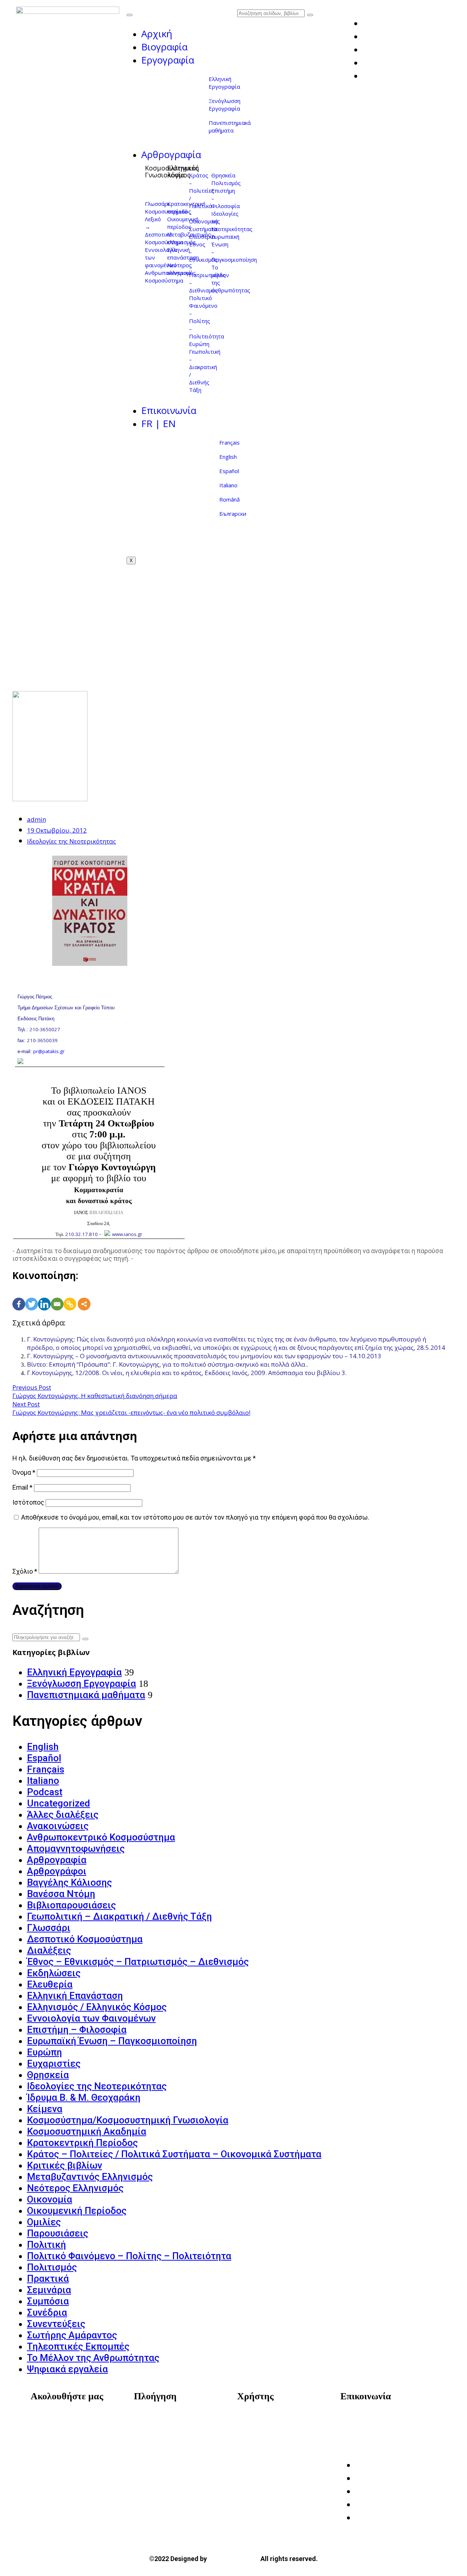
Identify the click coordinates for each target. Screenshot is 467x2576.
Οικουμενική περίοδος (183, 223)
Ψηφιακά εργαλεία (67, 2369)
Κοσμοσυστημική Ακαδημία (87, 2131)
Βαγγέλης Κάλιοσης (70, 1882)
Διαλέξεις (49, 1950)
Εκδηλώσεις (54, 1973)
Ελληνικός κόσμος (183, 171)
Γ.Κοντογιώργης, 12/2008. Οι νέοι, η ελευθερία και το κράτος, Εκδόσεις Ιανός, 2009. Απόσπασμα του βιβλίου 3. (187, 1373)
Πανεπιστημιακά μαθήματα (230, 126)
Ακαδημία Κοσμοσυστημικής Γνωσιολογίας (391, 2424)
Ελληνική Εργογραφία (224, 83)
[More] (84, 1296)
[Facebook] (19, 1296)
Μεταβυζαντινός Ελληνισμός (90, 2177)
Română (229, 499)
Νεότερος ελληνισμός (182, 269)
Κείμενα (45, 2109)
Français (229, 442)
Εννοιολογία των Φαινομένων (91, 2018)
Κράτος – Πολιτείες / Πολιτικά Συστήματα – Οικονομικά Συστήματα (174, 2154)
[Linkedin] (44, 1296)
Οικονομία (50, 2199)
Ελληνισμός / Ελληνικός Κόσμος (97, 2007)
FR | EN (159, 423)
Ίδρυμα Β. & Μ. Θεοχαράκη (84, 2097)
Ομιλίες (44, 2222)
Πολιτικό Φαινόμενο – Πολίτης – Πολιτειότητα (207, 317)
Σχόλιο (25, 1571)
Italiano (228, 485)
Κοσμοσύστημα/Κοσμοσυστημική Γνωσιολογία (128, 2120)
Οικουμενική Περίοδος (77, 2211)
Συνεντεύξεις (56, 2324)
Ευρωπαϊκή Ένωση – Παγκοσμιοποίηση (112, 2041)
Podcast (45, 1792)
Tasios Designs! (234, 2558)
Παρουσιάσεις (58, 2233)
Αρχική (157, 34)
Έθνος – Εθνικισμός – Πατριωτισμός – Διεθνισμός (138, 1962)
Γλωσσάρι (157, 204)
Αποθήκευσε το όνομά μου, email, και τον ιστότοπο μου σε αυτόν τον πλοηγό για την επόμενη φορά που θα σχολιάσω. (195, 1517)
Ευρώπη (199, 344)
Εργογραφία (168, 60)
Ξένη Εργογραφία (166, 2451)
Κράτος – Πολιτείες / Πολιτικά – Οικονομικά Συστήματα (204, 202)
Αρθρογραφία (171, 154)
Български (233, 514)
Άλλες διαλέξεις (63, 1815)
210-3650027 (45, 1029)
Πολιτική (47, 2245)
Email (22, 1487)
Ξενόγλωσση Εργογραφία (225, 105)
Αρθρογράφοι (57, 1871)
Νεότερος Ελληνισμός (75, 2188)
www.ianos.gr (127, 1234)
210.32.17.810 (82, 1234)
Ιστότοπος (28, 1502)
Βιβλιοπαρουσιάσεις (72, 1905)
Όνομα (24, 1472)
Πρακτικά (48, 2279)
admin (36, 819)
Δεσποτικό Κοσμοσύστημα (85, 1939)
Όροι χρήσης (263, 2419)
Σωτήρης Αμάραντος (72, 2335)
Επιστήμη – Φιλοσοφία (77, 2030)
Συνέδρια (47, 2312)
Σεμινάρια (49, 2290)
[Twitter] (32, 1296)
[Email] (57, 1296)
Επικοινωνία (169, 410)
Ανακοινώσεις (58, 1826)
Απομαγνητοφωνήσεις (76, 1848)
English (228, 457)
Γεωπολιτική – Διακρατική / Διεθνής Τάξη (119, 1916)
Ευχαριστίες (54, 2064)
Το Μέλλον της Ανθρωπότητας (93, 2358)
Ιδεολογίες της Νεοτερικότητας (72, 841)
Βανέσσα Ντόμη (61, 1894)
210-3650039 (42, 1040)
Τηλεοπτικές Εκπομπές (78, 2346)
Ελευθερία (202, 237)
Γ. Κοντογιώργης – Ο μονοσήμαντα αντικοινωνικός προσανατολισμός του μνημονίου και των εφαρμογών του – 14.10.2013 (204, 1356)
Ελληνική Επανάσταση (75, 1996)
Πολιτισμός (226, 183)
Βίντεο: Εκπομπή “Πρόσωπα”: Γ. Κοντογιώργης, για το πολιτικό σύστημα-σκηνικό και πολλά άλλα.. (168, 1364)
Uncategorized (59, 1803)
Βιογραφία (164, 47)
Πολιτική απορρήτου (275, 2430)
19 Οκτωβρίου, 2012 (57, 830)
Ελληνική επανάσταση (183, 254)
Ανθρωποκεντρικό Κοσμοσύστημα (101, 1837)
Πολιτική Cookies (270, 2441)
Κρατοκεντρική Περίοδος (82, 2143)
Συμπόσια (48, 2301)
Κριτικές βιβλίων (65, 2165)
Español (229, 471)
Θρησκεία (223, 175)
